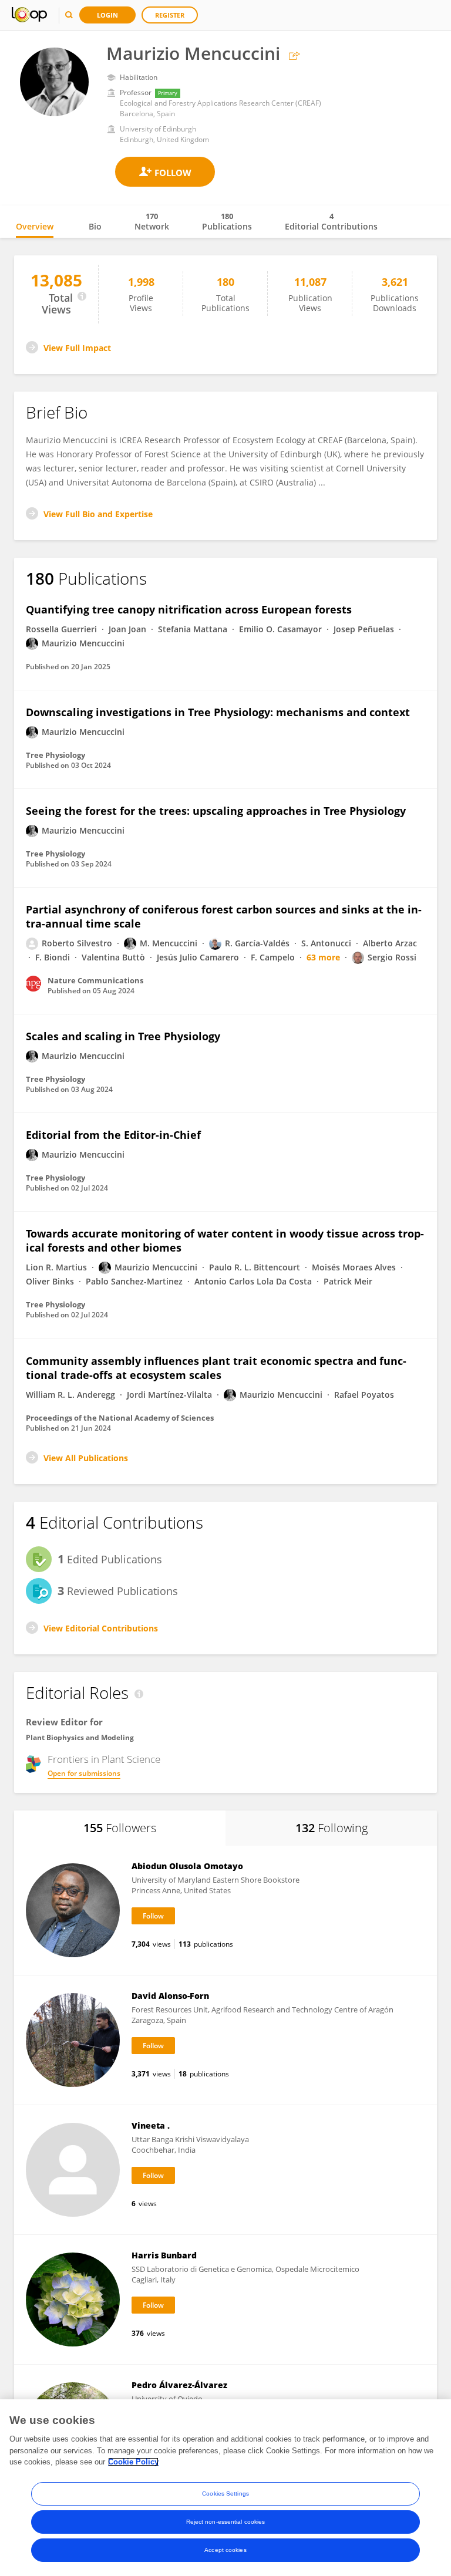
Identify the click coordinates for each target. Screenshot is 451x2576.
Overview (35, 226)
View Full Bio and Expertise (98, 514)
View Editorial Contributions (101, 1628)
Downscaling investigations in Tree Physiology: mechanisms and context (218, 712)
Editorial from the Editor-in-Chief (113, 1135)
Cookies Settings (225, 2494)
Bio (95, 226)
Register (170, 15)
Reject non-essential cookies (226, 2522)
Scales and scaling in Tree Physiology (123, 1036)
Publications (227, 221)
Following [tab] (331, 1828)
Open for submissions (84, 1773)
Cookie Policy (133, 2462)
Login (107, 15)
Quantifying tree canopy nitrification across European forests (189, 609)
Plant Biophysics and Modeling (80, 1737)
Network (152, 221)
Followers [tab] (120, 1828)
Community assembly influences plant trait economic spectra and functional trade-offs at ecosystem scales (216, 1368)
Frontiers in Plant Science (104, 1759)
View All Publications (86, 1458)
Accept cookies (225, 2550)
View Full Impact (77, 348)
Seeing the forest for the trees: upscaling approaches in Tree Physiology (216, 811)
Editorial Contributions (331, 221)
